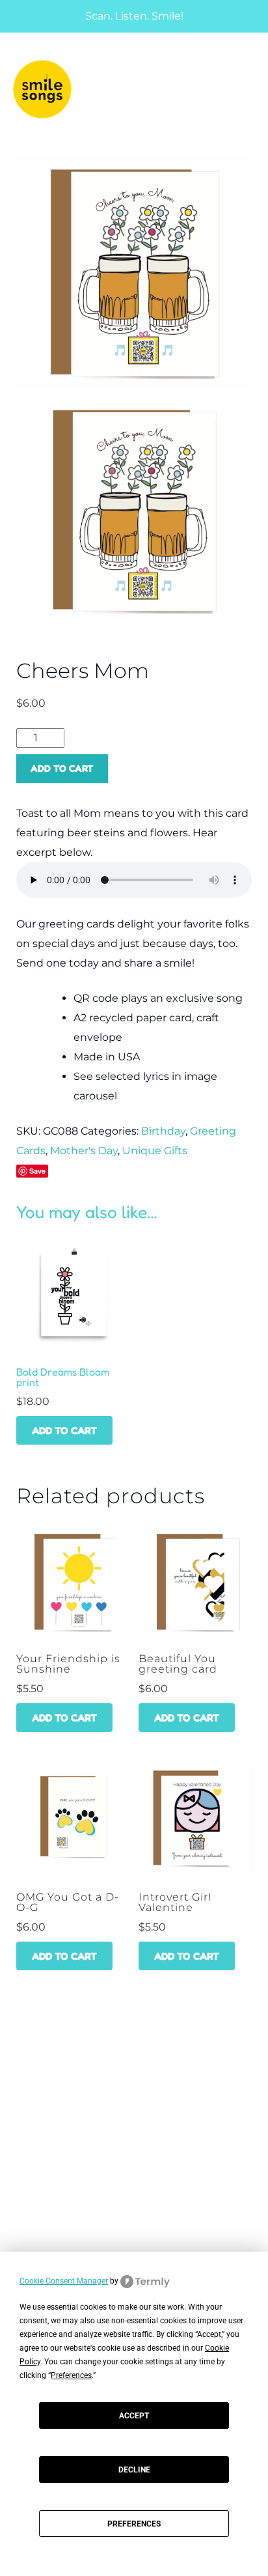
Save (37, 1171)
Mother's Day (84, 1151)
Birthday (163, 1131)
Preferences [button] (71, 2375)
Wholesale (37, 2112)
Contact (31, 2136)
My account (40, 2227)
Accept (134, 2416)
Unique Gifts (155, 1151)
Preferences (134, 2524)
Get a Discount (47, 2169)
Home (23, 2064)
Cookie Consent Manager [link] (64, 2281)
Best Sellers (41, 2193)
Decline (134, 2470)
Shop (21, 2088)
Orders (28, 2251)
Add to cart (62, 768)
